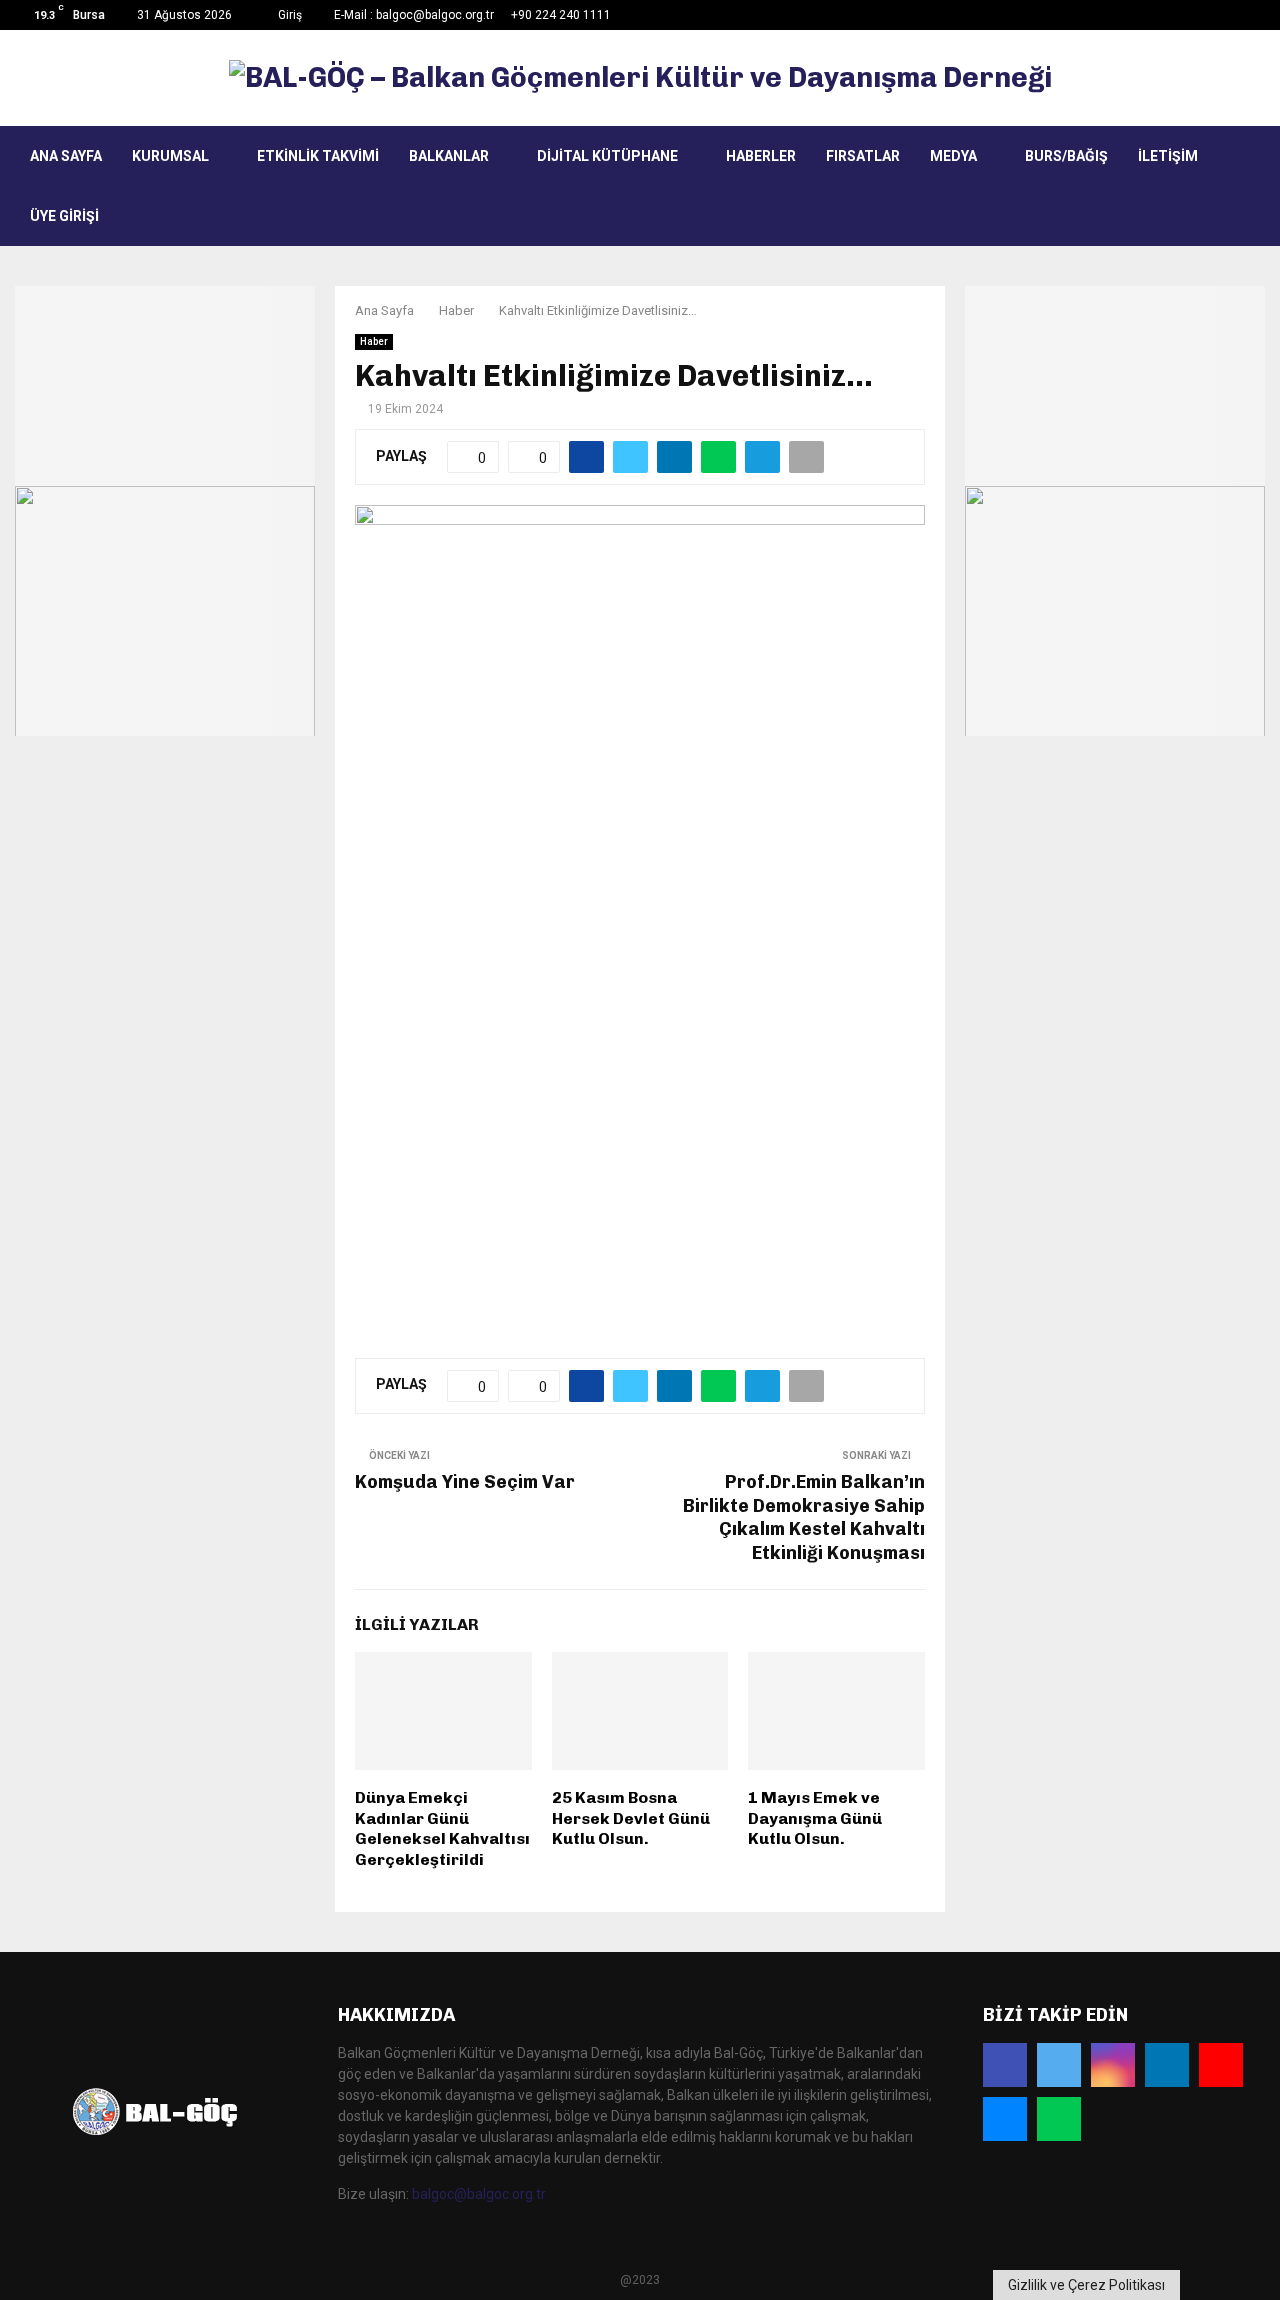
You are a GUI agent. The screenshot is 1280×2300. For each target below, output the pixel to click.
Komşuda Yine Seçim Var (465, 1482)
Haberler (761, 156)
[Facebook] (1005, 2065)
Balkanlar (449, 156)
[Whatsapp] (1059, 2119)
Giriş (288, 15)
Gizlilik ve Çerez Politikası (1086, 2285)
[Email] (1005, 2119)
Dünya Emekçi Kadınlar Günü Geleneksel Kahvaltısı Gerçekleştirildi (442, 1828)
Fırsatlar (863, 156)
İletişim (1168, 156)
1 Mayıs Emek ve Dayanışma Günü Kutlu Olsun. (815, 1818)
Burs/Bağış (1066, 156)
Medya (953, 156)
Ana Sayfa (66, 156)
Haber (374, 341)
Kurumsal (170, 156)
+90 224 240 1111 (561, 15)
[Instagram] (1113, 2065)
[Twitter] (1059, 2065)
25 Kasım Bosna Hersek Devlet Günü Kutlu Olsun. (631, 1818)
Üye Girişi (64, 216)
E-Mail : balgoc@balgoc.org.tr (414, 15)
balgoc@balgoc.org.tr (479, 2194)
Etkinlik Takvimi (318, 156)
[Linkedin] (1167, 2065)
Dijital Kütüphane (607, 156)
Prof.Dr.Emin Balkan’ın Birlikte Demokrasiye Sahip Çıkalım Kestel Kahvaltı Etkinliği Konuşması (804, 1518)
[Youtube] (1221, 2065)
